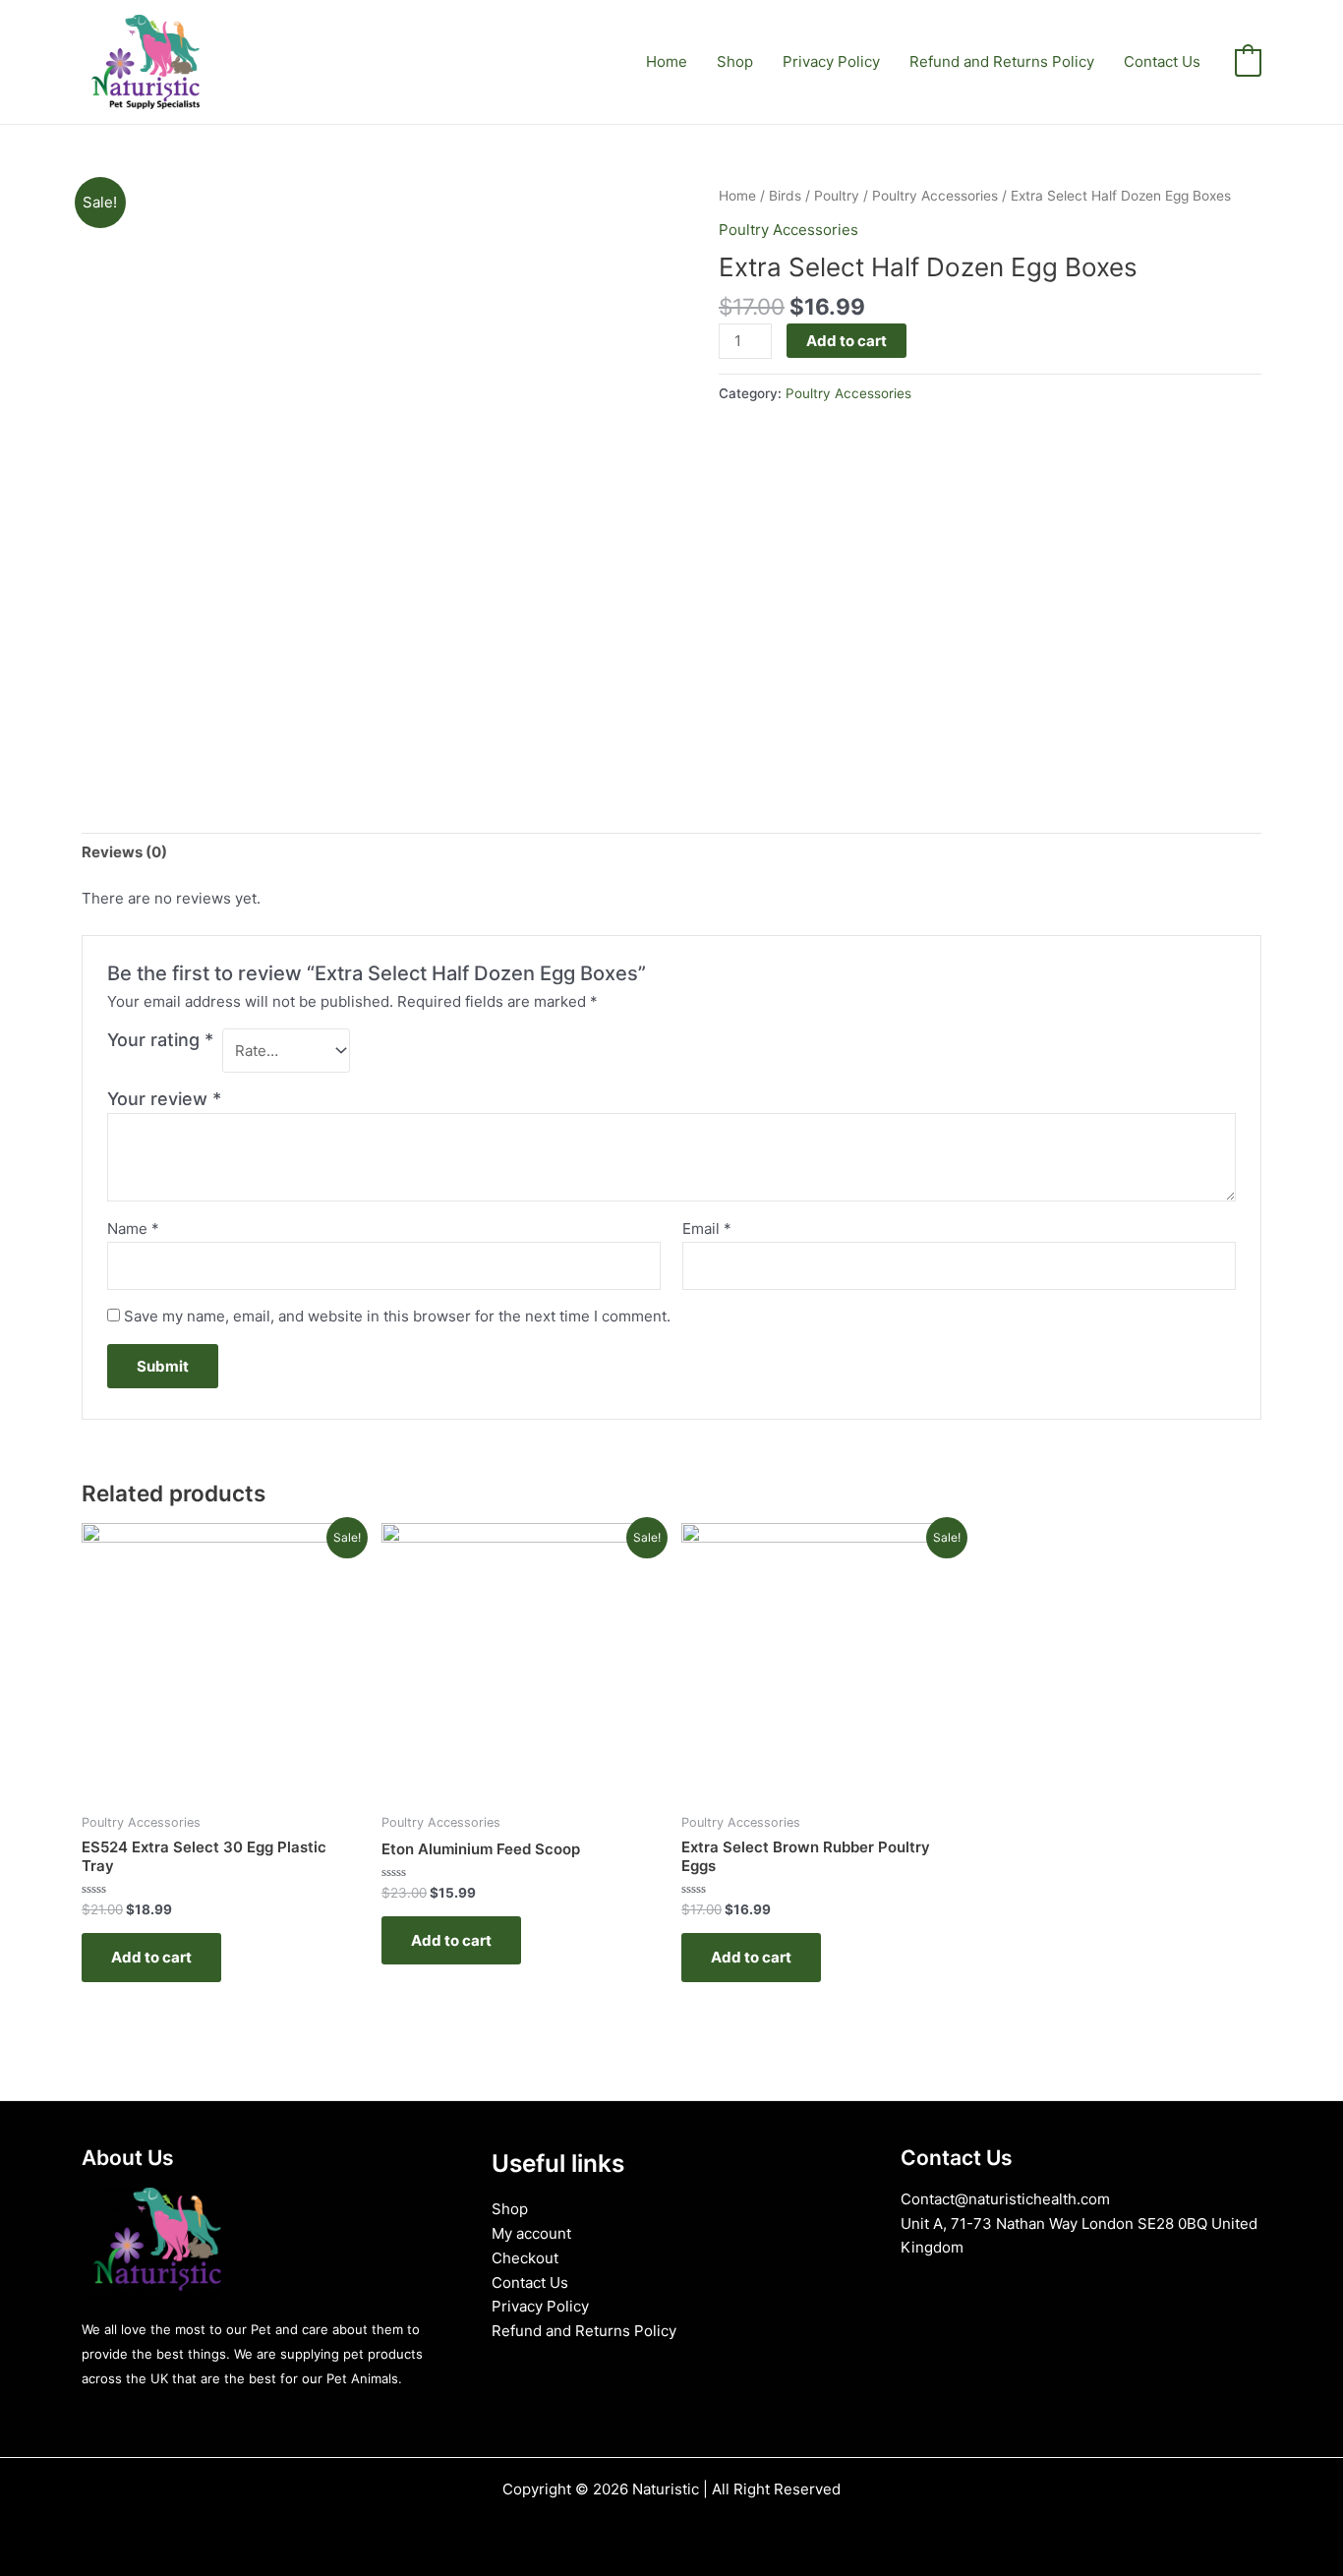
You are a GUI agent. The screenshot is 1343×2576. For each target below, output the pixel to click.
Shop (735, 61)
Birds (785, 196)
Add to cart (847, 341)
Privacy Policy (831, 61)
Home (667, 61)
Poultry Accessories (935, 196)
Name (133, 1229)
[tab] (124, 852)
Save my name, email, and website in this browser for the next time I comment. (397, 1316)
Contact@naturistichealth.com (1005, 2199)
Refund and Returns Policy (1002, 61)
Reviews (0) (124, 852)
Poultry (837, 196)
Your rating (160, 1040)
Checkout (525, 2258)
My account (531, 2233)
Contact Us (1162, 61)
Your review (164, 1099)
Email (707, 1229)
